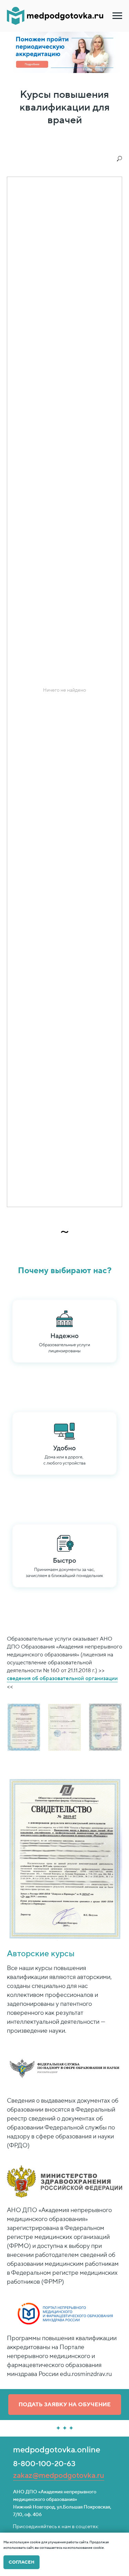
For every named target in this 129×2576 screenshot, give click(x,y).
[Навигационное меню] (117, 16)
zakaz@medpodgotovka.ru (59, 2475)
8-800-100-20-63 (44, 2464)
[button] (65, 2405)
